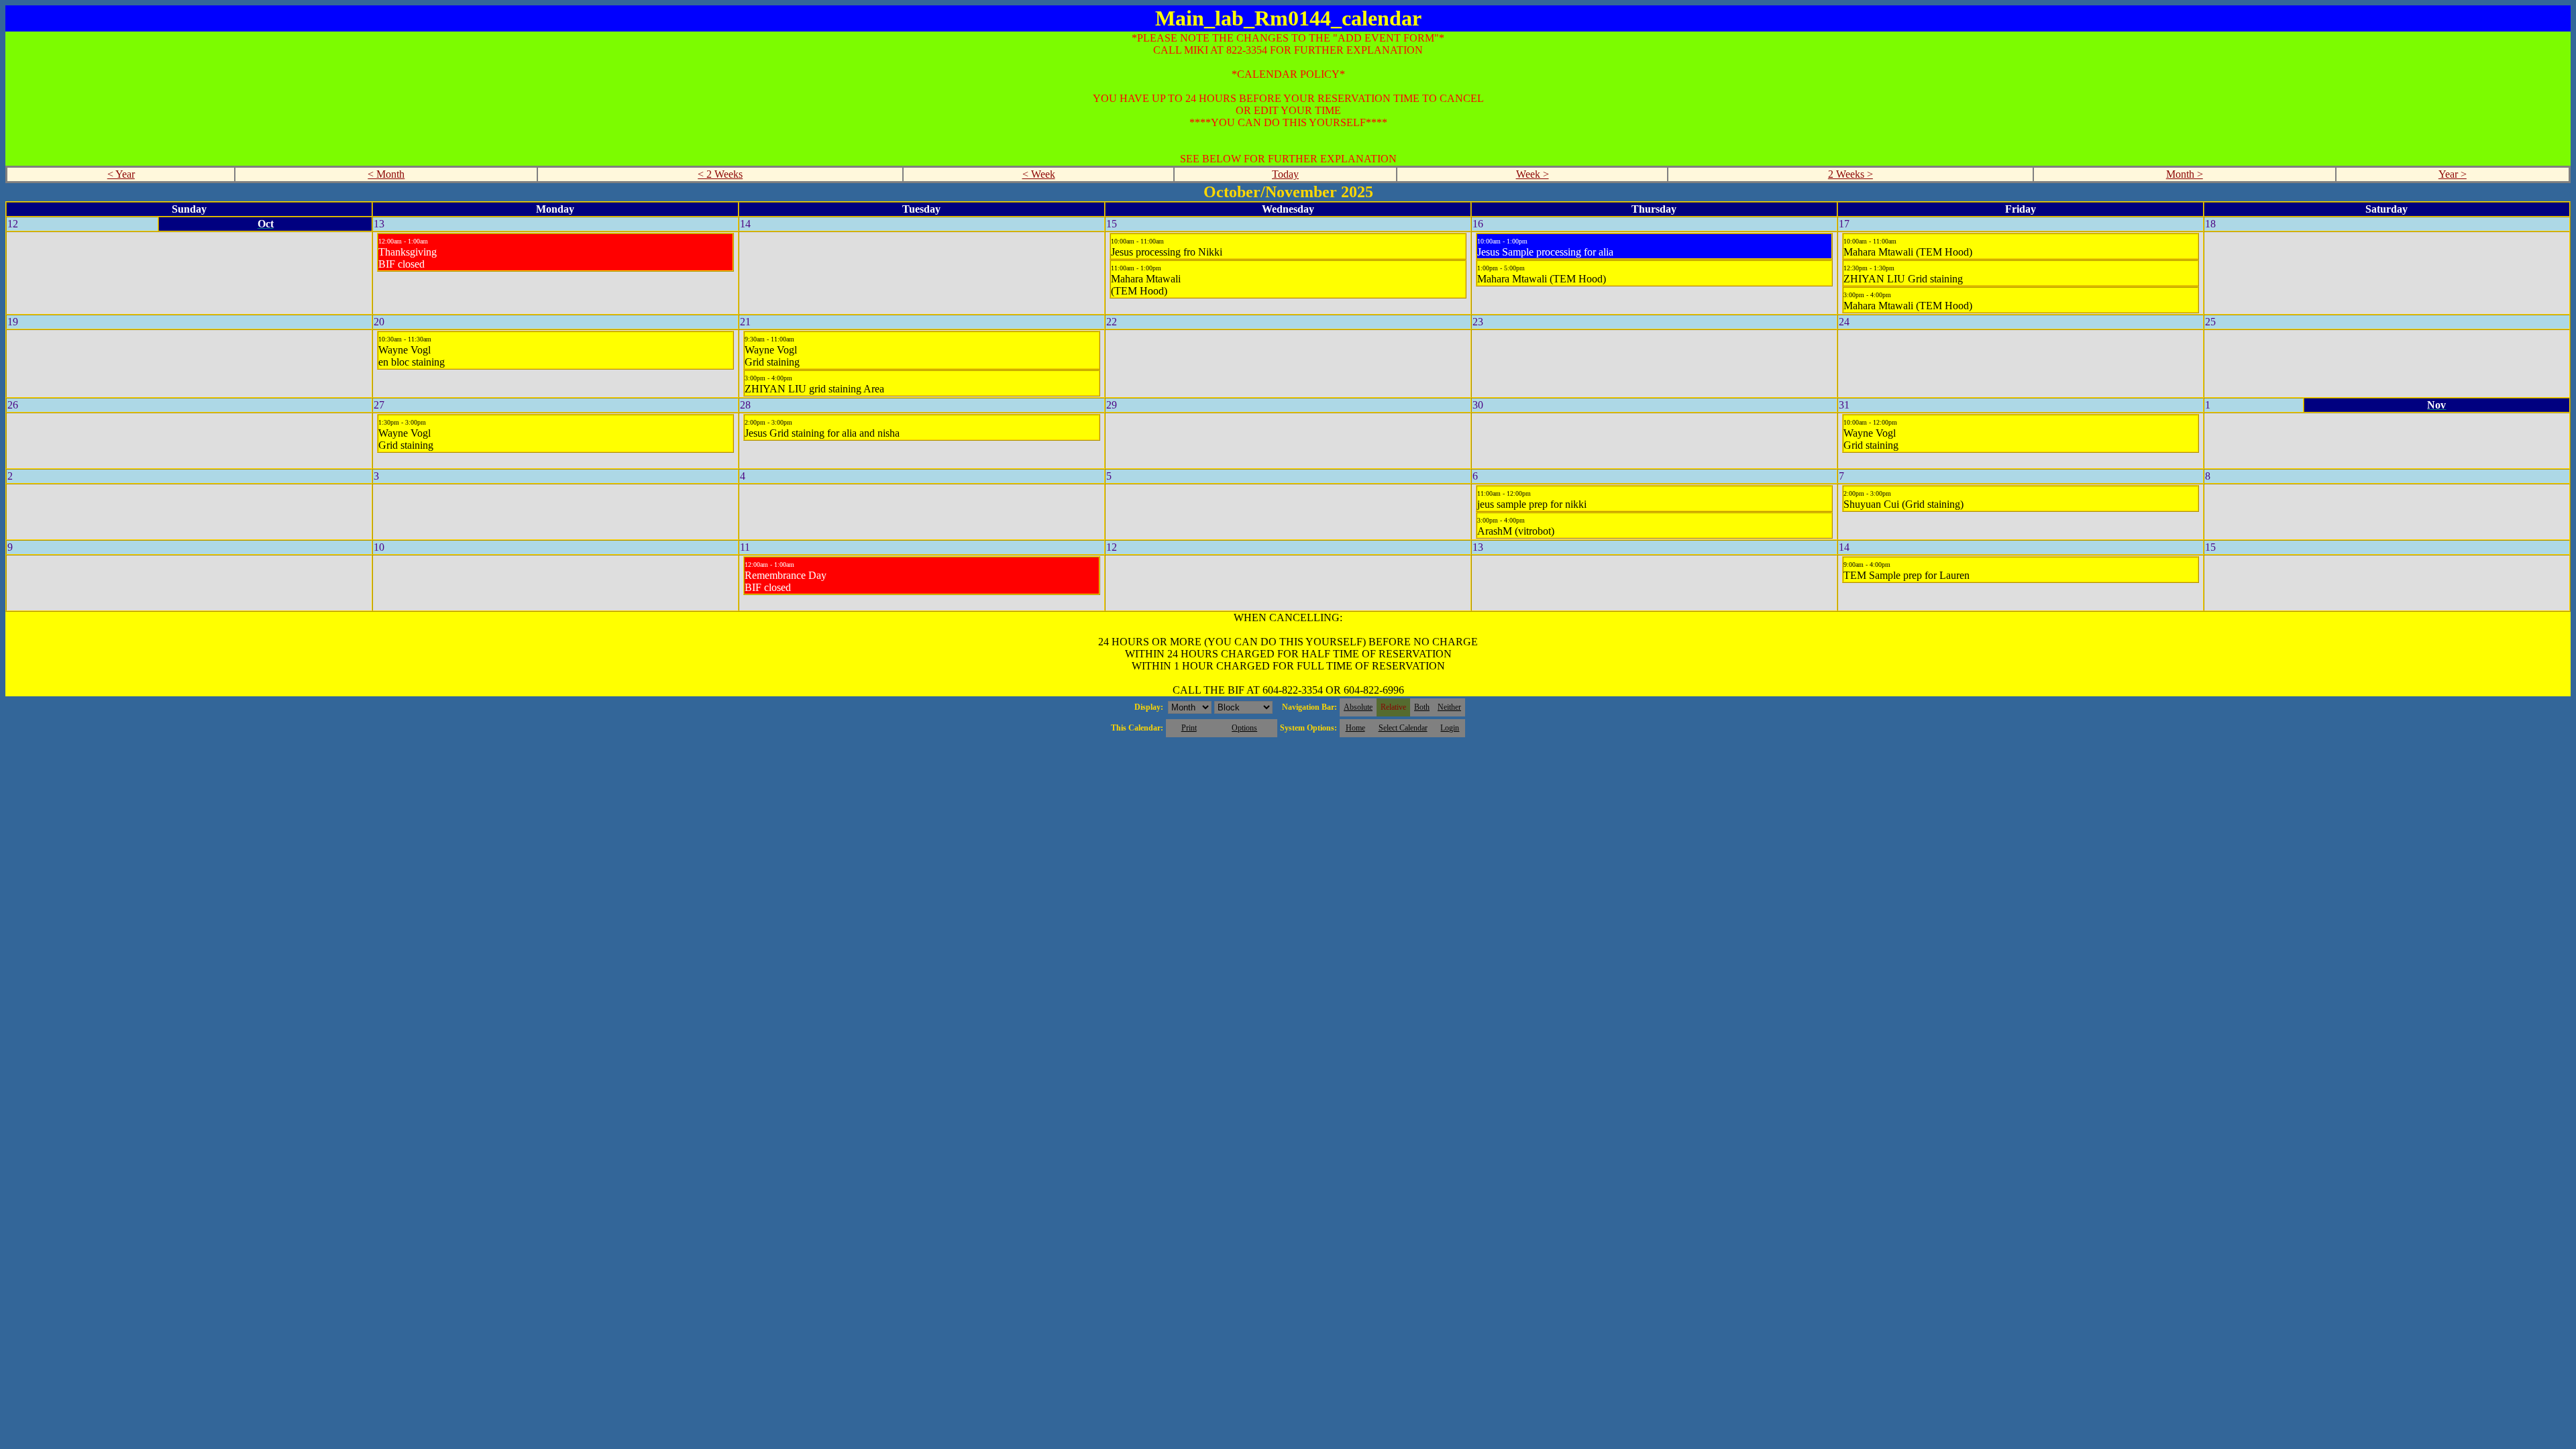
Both (1422, 707)
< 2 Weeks (720, 174)
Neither (1449, 707)
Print (1189, 728)
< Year (121, 174)
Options (1244, 728)
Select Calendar (1403, 728)
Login (1450, 728)
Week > (1533, 174)
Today (1285, 174)
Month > (2185, 174)
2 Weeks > (1850, 174)
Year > (2453, 174)
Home (1355, 728)
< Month (386, 174)
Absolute (1358, 707)
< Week (1039, 174)
